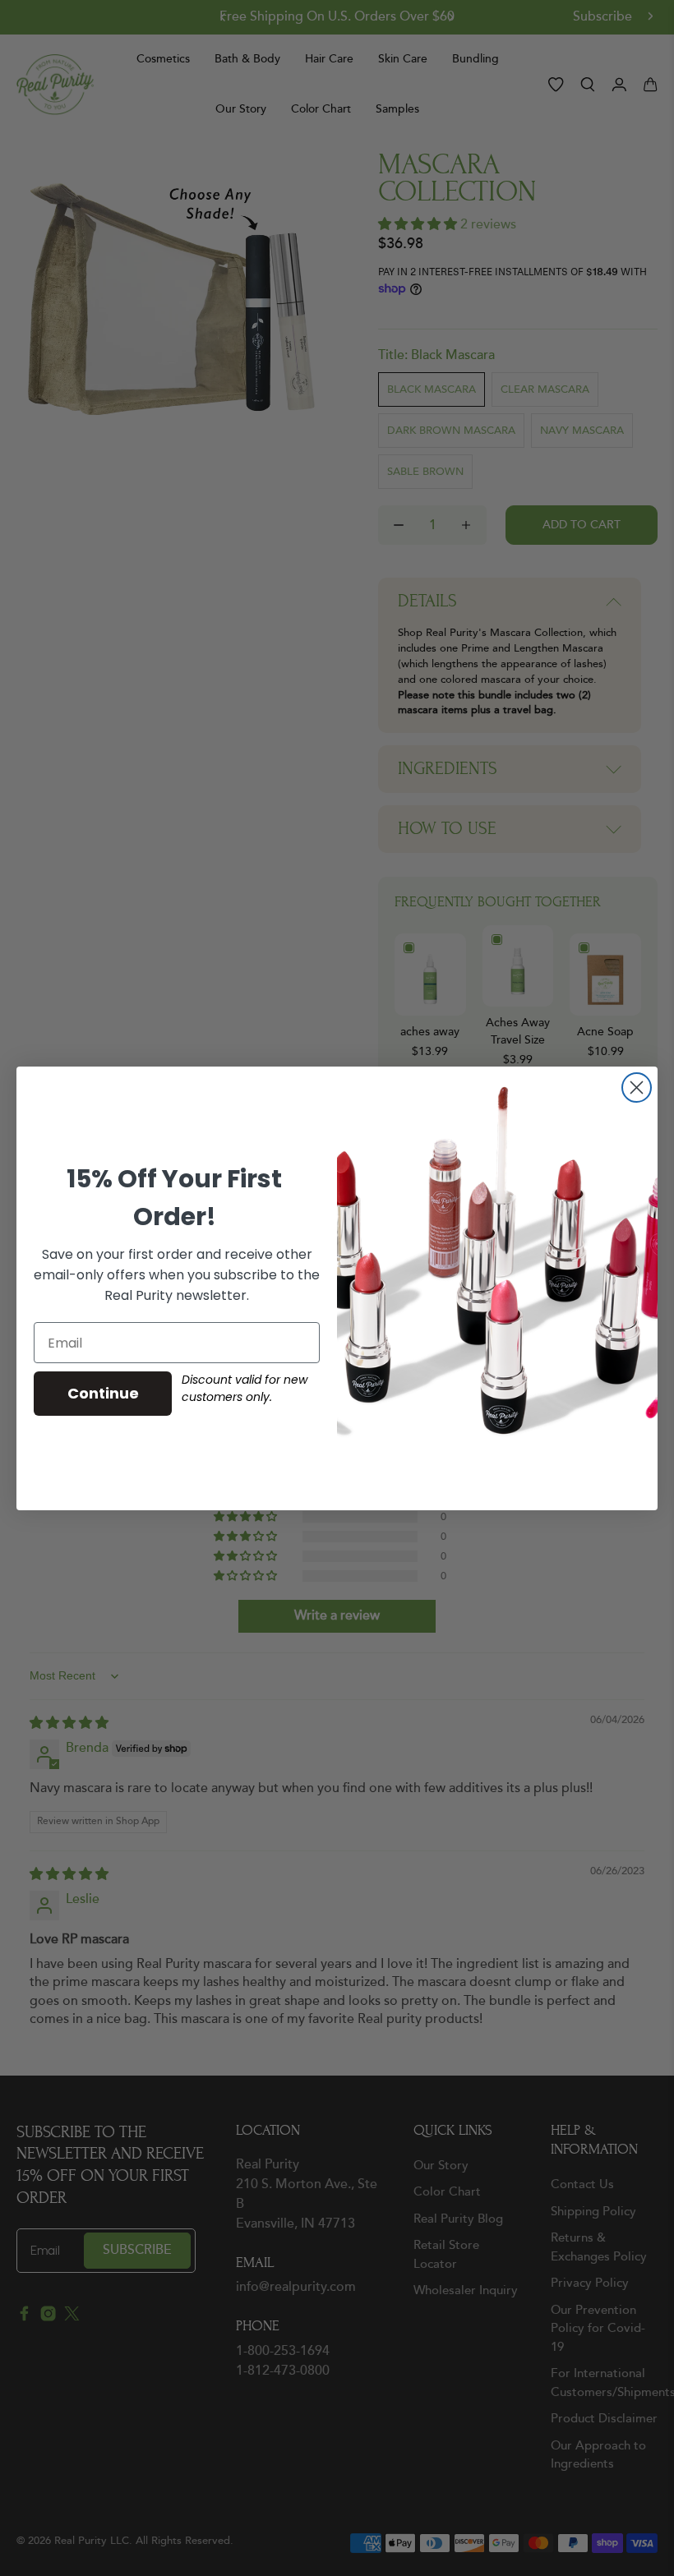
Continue (103, 1393)
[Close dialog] (637, 1088)
